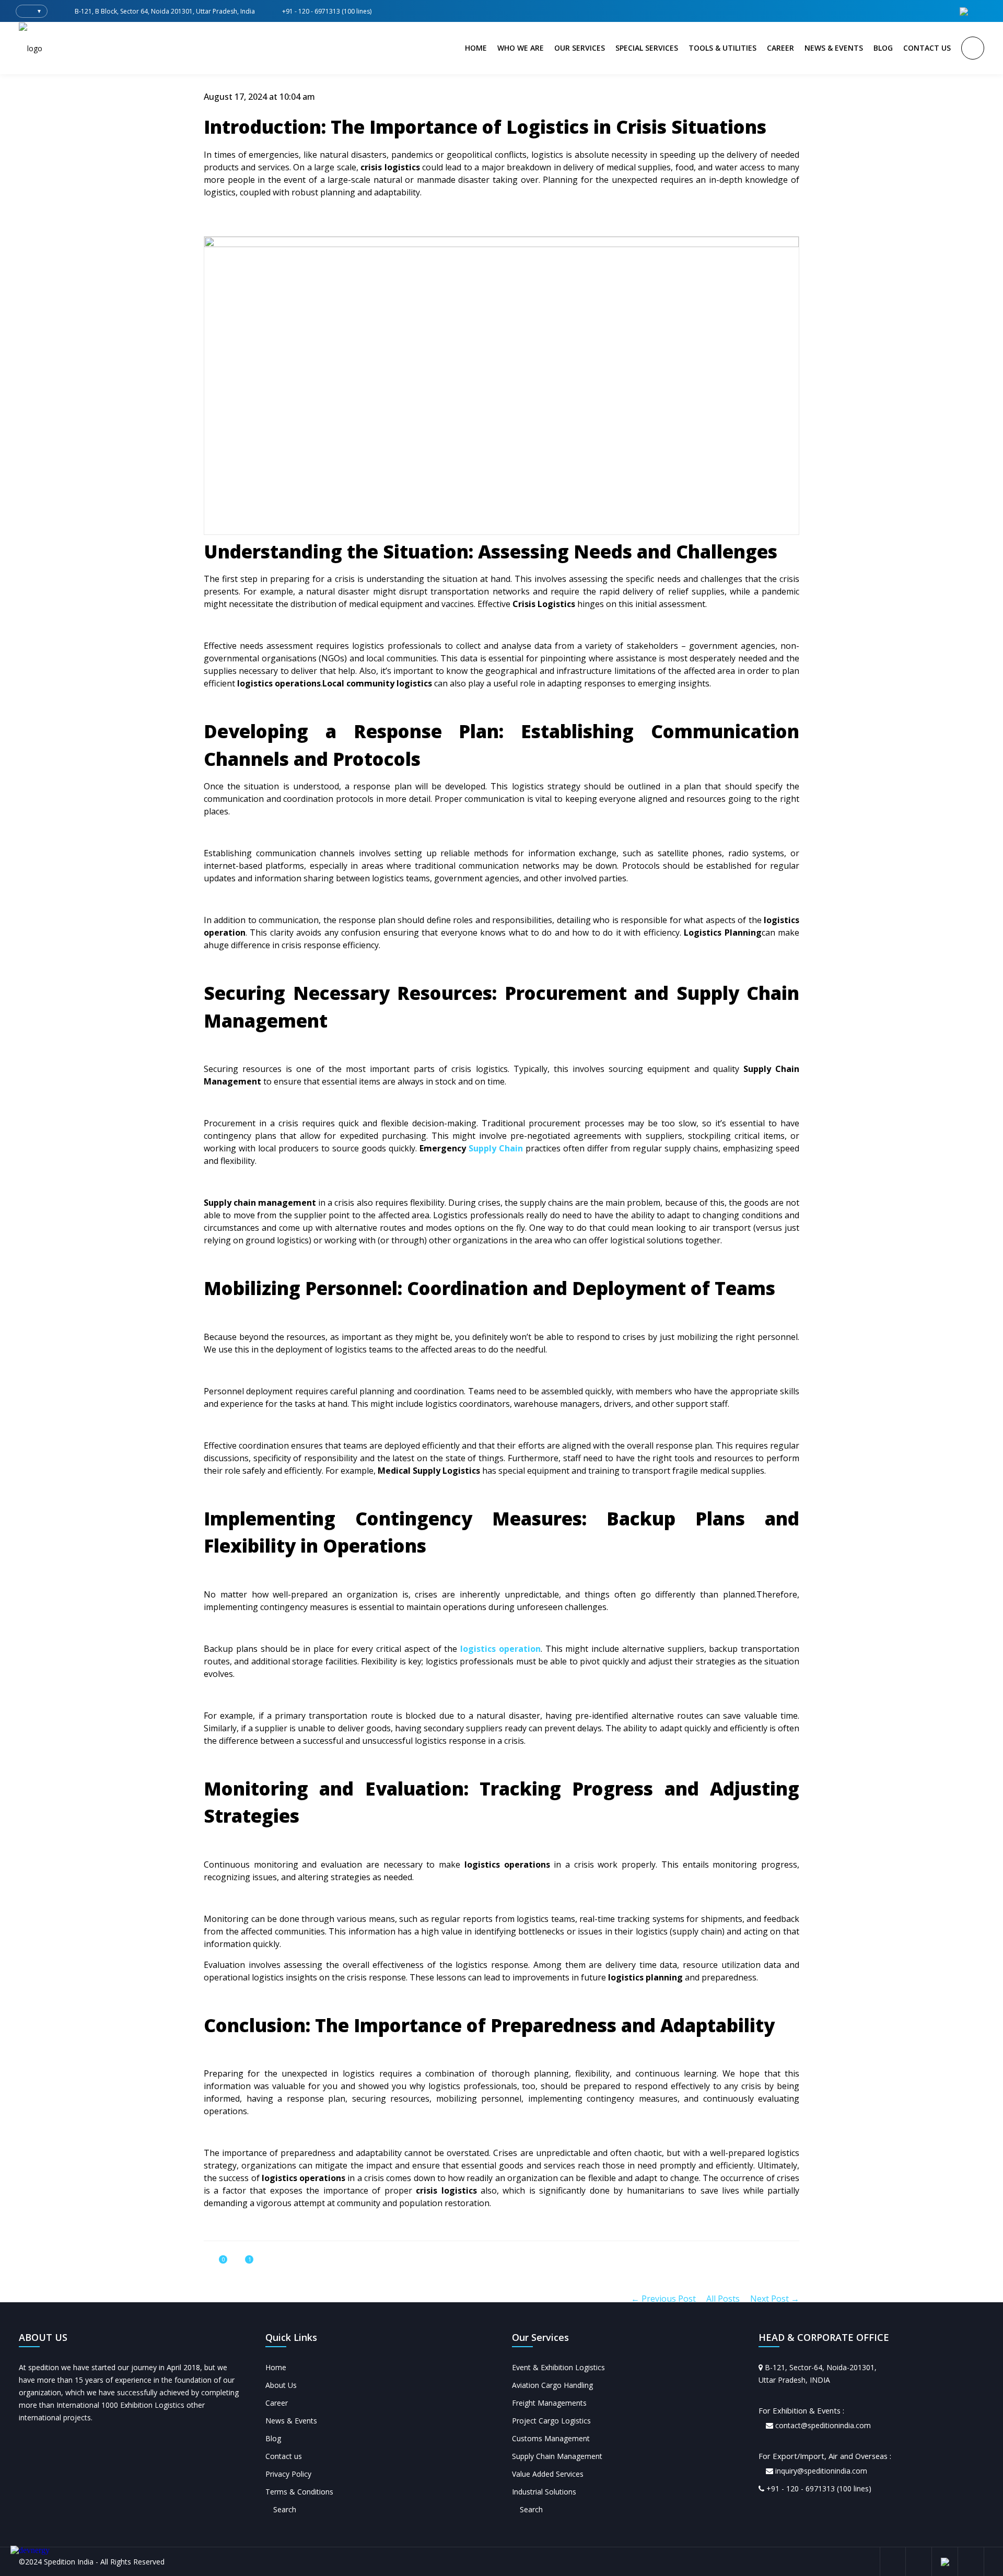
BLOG (883, 48)
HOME (476, 48)
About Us (281, 2385)
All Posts (723, 2299)
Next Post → (775, 2299)
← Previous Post (663, 2299)
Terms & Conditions (299, 2492)
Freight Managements (549, 2403)
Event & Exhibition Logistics (558, 2367)
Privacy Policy (288, 2474)
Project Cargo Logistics (551, 2421)
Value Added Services (548, 2474)
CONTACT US (927, 48)
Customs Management (551, 2438)
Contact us (284, 2456)
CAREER (780, 48)
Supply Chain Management (557, 2456)
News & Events (291, 2421)
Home (276, 2367)
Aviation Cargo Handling (552, 2385)
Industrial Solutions (544, 2492)
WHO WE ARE (521, 48)
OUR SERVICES (580, 48)
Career (277, 2403)
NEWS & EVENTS (834, 48)
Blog (273, 2438)
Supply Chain (496, 1148)
